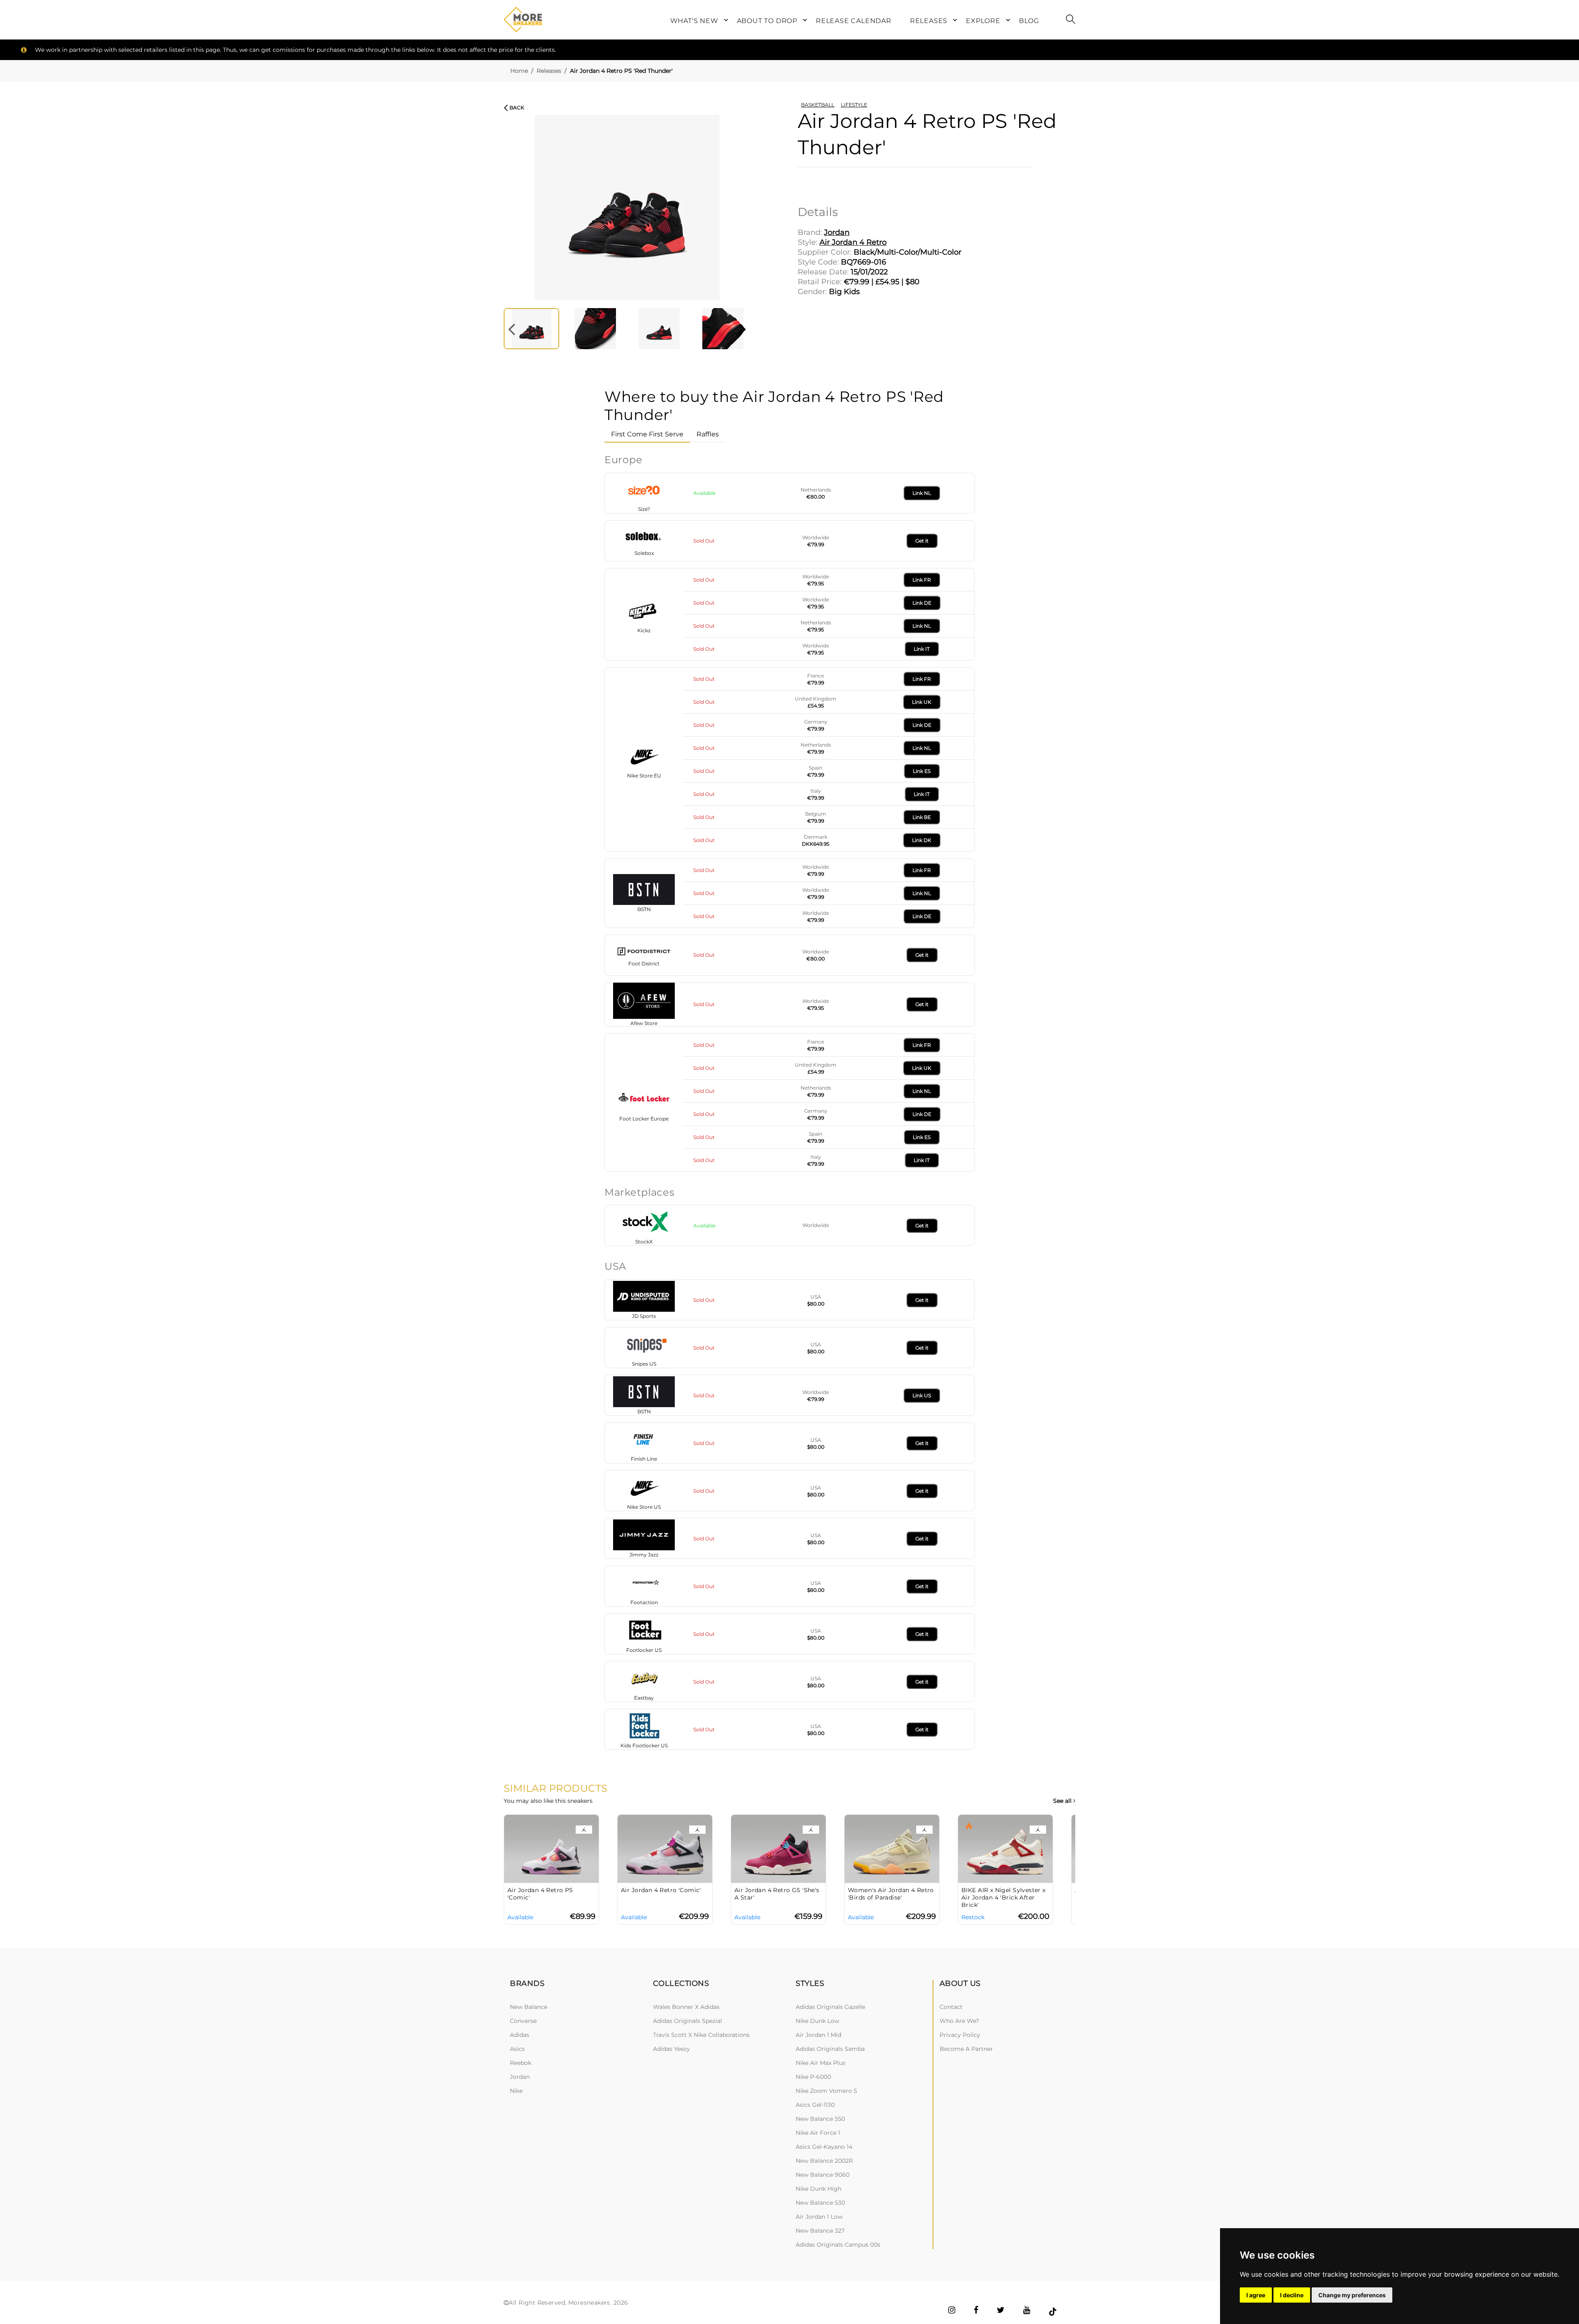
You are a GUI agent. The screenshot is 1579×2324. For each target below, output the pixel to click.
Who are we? (959, 2021)
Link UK (922, 702)
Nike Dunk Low (817, 2021)
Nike (516, 2091)
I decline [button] (1292, 2295)
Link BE (922, 817)
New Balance (529, 2007)
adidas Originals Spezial (688, 2021)
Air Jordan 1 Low (819, 2217)
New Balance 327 (820, 2231)
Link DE (922, 603)
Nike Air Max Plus (821, 2063)
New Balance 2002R (824, 2161)
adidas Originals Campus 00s (838, 2245)
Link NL (922, 493)
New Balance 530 (820, 2203)
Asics (517, 2049)
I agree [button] (1256, 2295)
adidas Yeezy (671, 2049)
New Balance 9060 (823, 2175)
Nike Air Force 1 (818, 2133)
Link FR (922, 580)
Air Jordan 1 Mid (818, 2035)
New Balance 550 (820, 2119)
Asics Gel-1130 (815, 2105)
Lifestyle (854, 105)
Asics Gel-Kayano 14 (824, 2147)
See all (1063, 1801)
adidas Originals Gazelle (830, 2007)
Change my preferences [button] (1352, 2295)
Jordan (520, 2077)
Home (519, 71)
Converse (523, 2021)
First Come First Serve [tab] (647, 434)
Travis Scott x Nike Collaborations (701, 2035)
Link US (922, 1395)
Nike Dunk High (818, 2189)
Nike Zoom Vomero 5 (826, 2091)
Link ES (922, 771)
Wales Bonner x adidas (686, 2007)
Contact (951, 2007)
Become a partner (966, 2049)
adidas (520, 2035)
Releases (549, 71)
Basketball (818, 105)
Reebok (521, 2063)
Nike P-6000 (813, 2077)
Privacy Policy (960, 2035)
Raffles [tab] (708, 434)
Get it (922, 541)
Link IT (922, 649)
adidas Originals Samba (830, 2049)
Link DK (922, 840)
